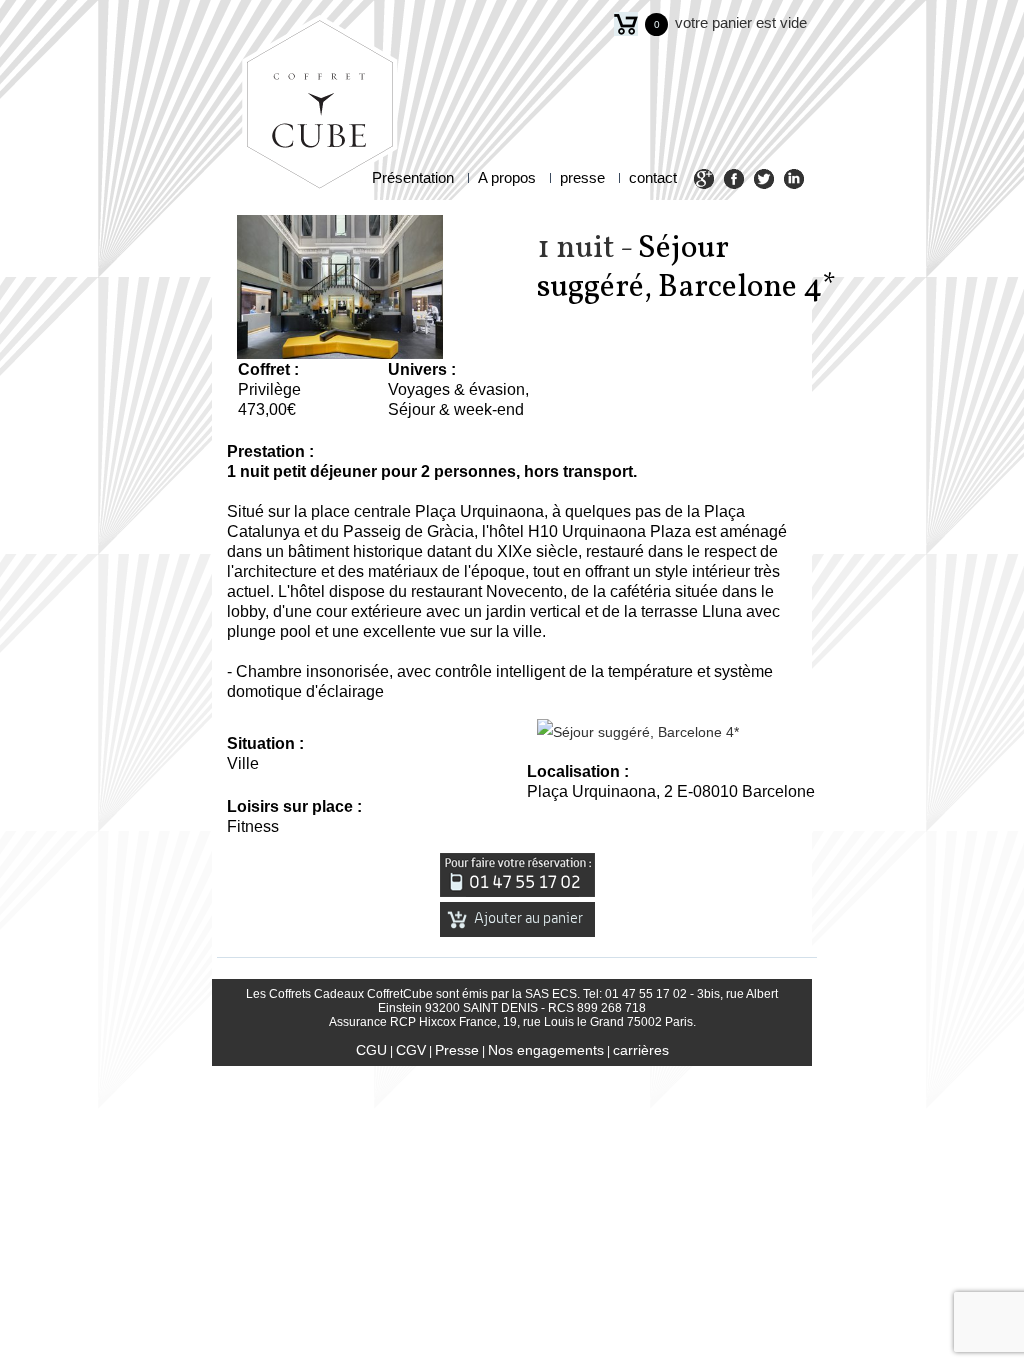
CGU (371, 1050)
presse (582, 177)
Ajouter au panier (527, 918)
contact (653, 177)
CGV (411, 1050)
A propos (507, 177)
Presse (457, 1050)
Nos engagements (546, 1050)
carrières (641, 1050)
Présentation (413, 177)
